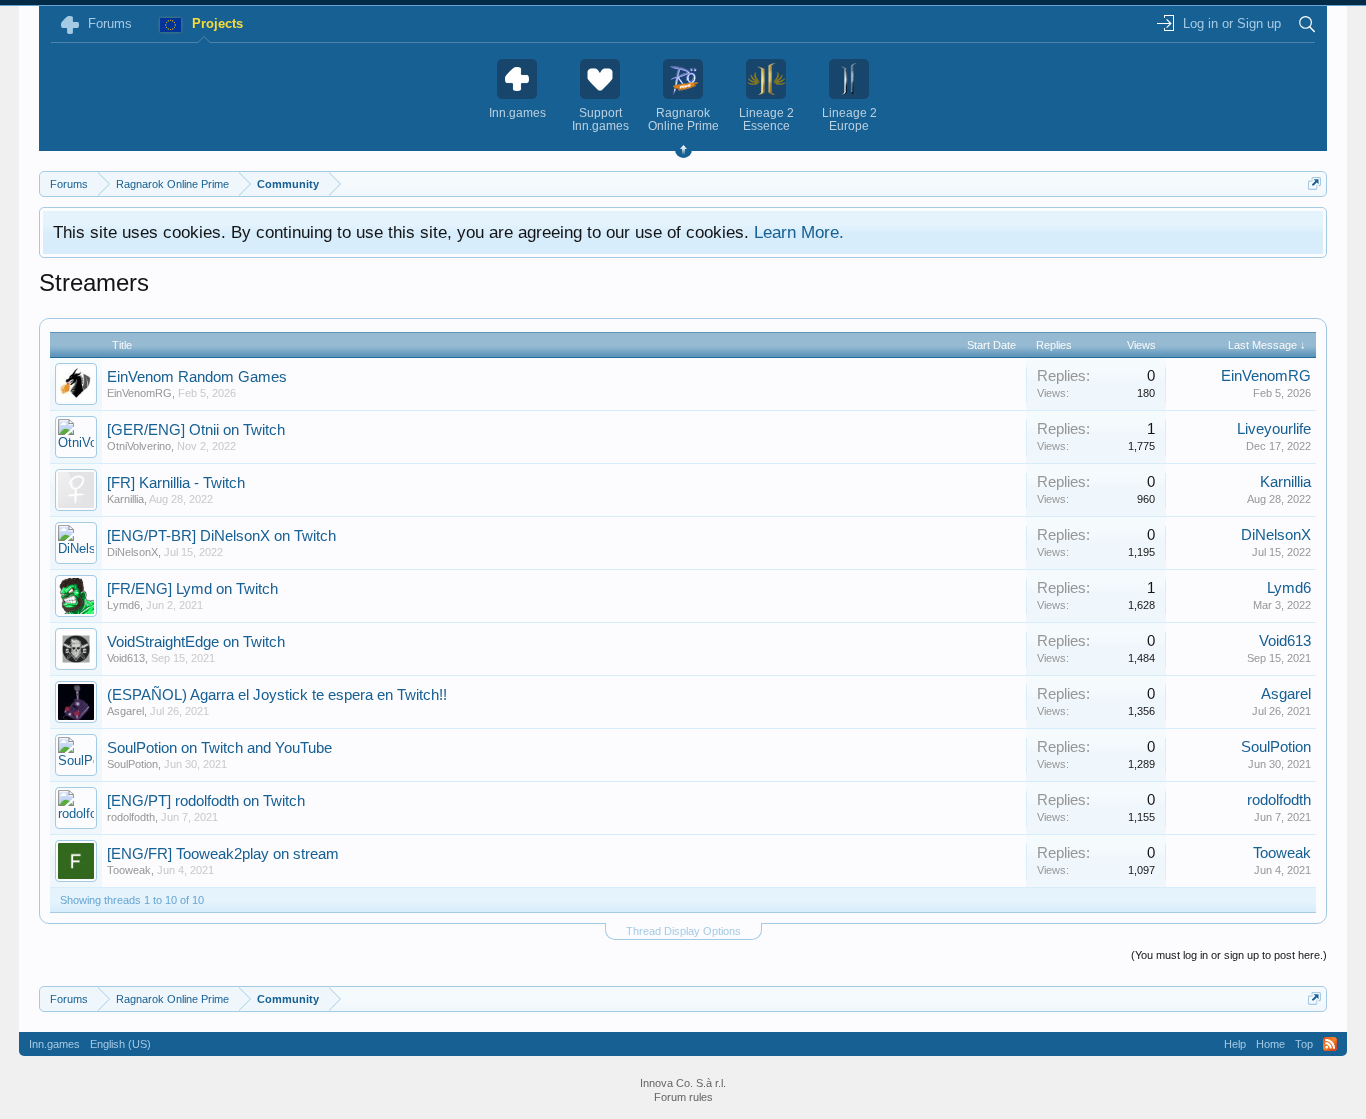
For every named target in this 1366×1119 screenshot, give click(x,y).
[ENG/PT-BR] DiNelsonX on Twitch (221, 536)
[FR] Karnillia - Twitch (176, 483)
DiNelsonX (132, 552)
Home (1270, 1044)
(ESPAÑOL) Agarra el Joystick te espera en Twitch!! (277, 695)
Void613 (126, 658)
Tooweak (129, 870)
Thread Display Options (683, 931)
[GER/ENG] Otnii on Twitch (196, 430)
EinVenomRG (139, 393)
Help (1235, 1044)
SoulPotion (132, 764)
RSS (1330, 1044)
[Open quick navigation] (1314, 183)
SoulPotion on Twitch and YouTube (219, 748)
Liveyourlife (1274, 429)
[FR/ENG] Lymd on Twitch (192, 589)
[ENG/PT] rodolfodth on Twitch (206, 801)
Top (1304, 1044)
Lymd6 (123, 605)
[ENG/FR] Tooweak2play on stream (223, 854)
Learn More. (799, 232)
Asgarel (125, 711)
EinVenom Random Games (197, 377)
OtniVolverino (139, 446)
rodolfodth (131, 817)
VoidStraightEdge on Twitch (196, 642)
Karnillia (125, 499)
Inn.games (54, 1044)
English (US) (120, 1044)
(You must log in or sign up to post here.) (1229, 955)
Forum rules (683, 1097)
